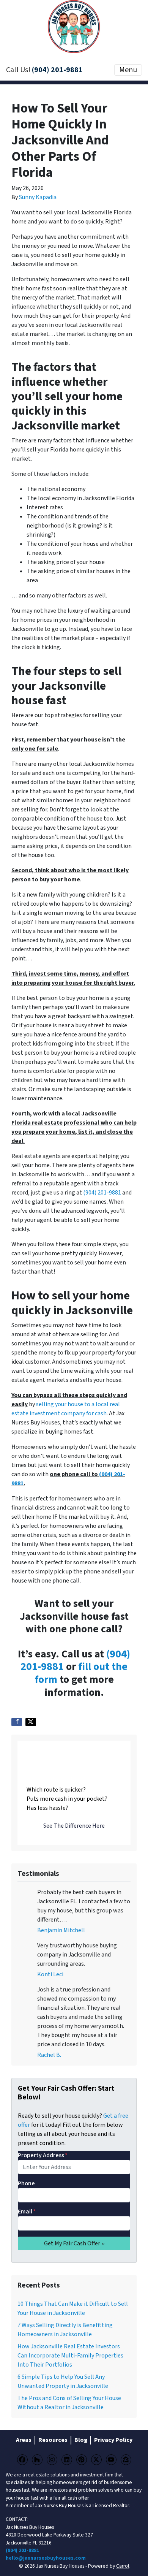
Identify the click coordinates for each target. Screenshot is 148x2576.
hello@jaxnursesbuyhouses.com (46, 2558)
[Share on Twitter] (31, 1722)
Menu (128, 70)
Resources (53, 2440)
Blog (81, 2440)
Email (27, 2212)
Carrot (123, 2566)
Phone (26, 2183)
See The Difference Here (74, 1826)
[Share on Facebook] (17, 1722)
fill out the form (81, 1673)
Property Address (43, 2155)
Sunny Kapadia (38, 197)
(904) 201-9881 (57, 70)
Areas (24, 2440)
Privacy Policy (113, 2440)
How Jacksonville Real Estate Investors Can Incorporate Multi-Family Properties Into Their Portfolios (70, 2356)
